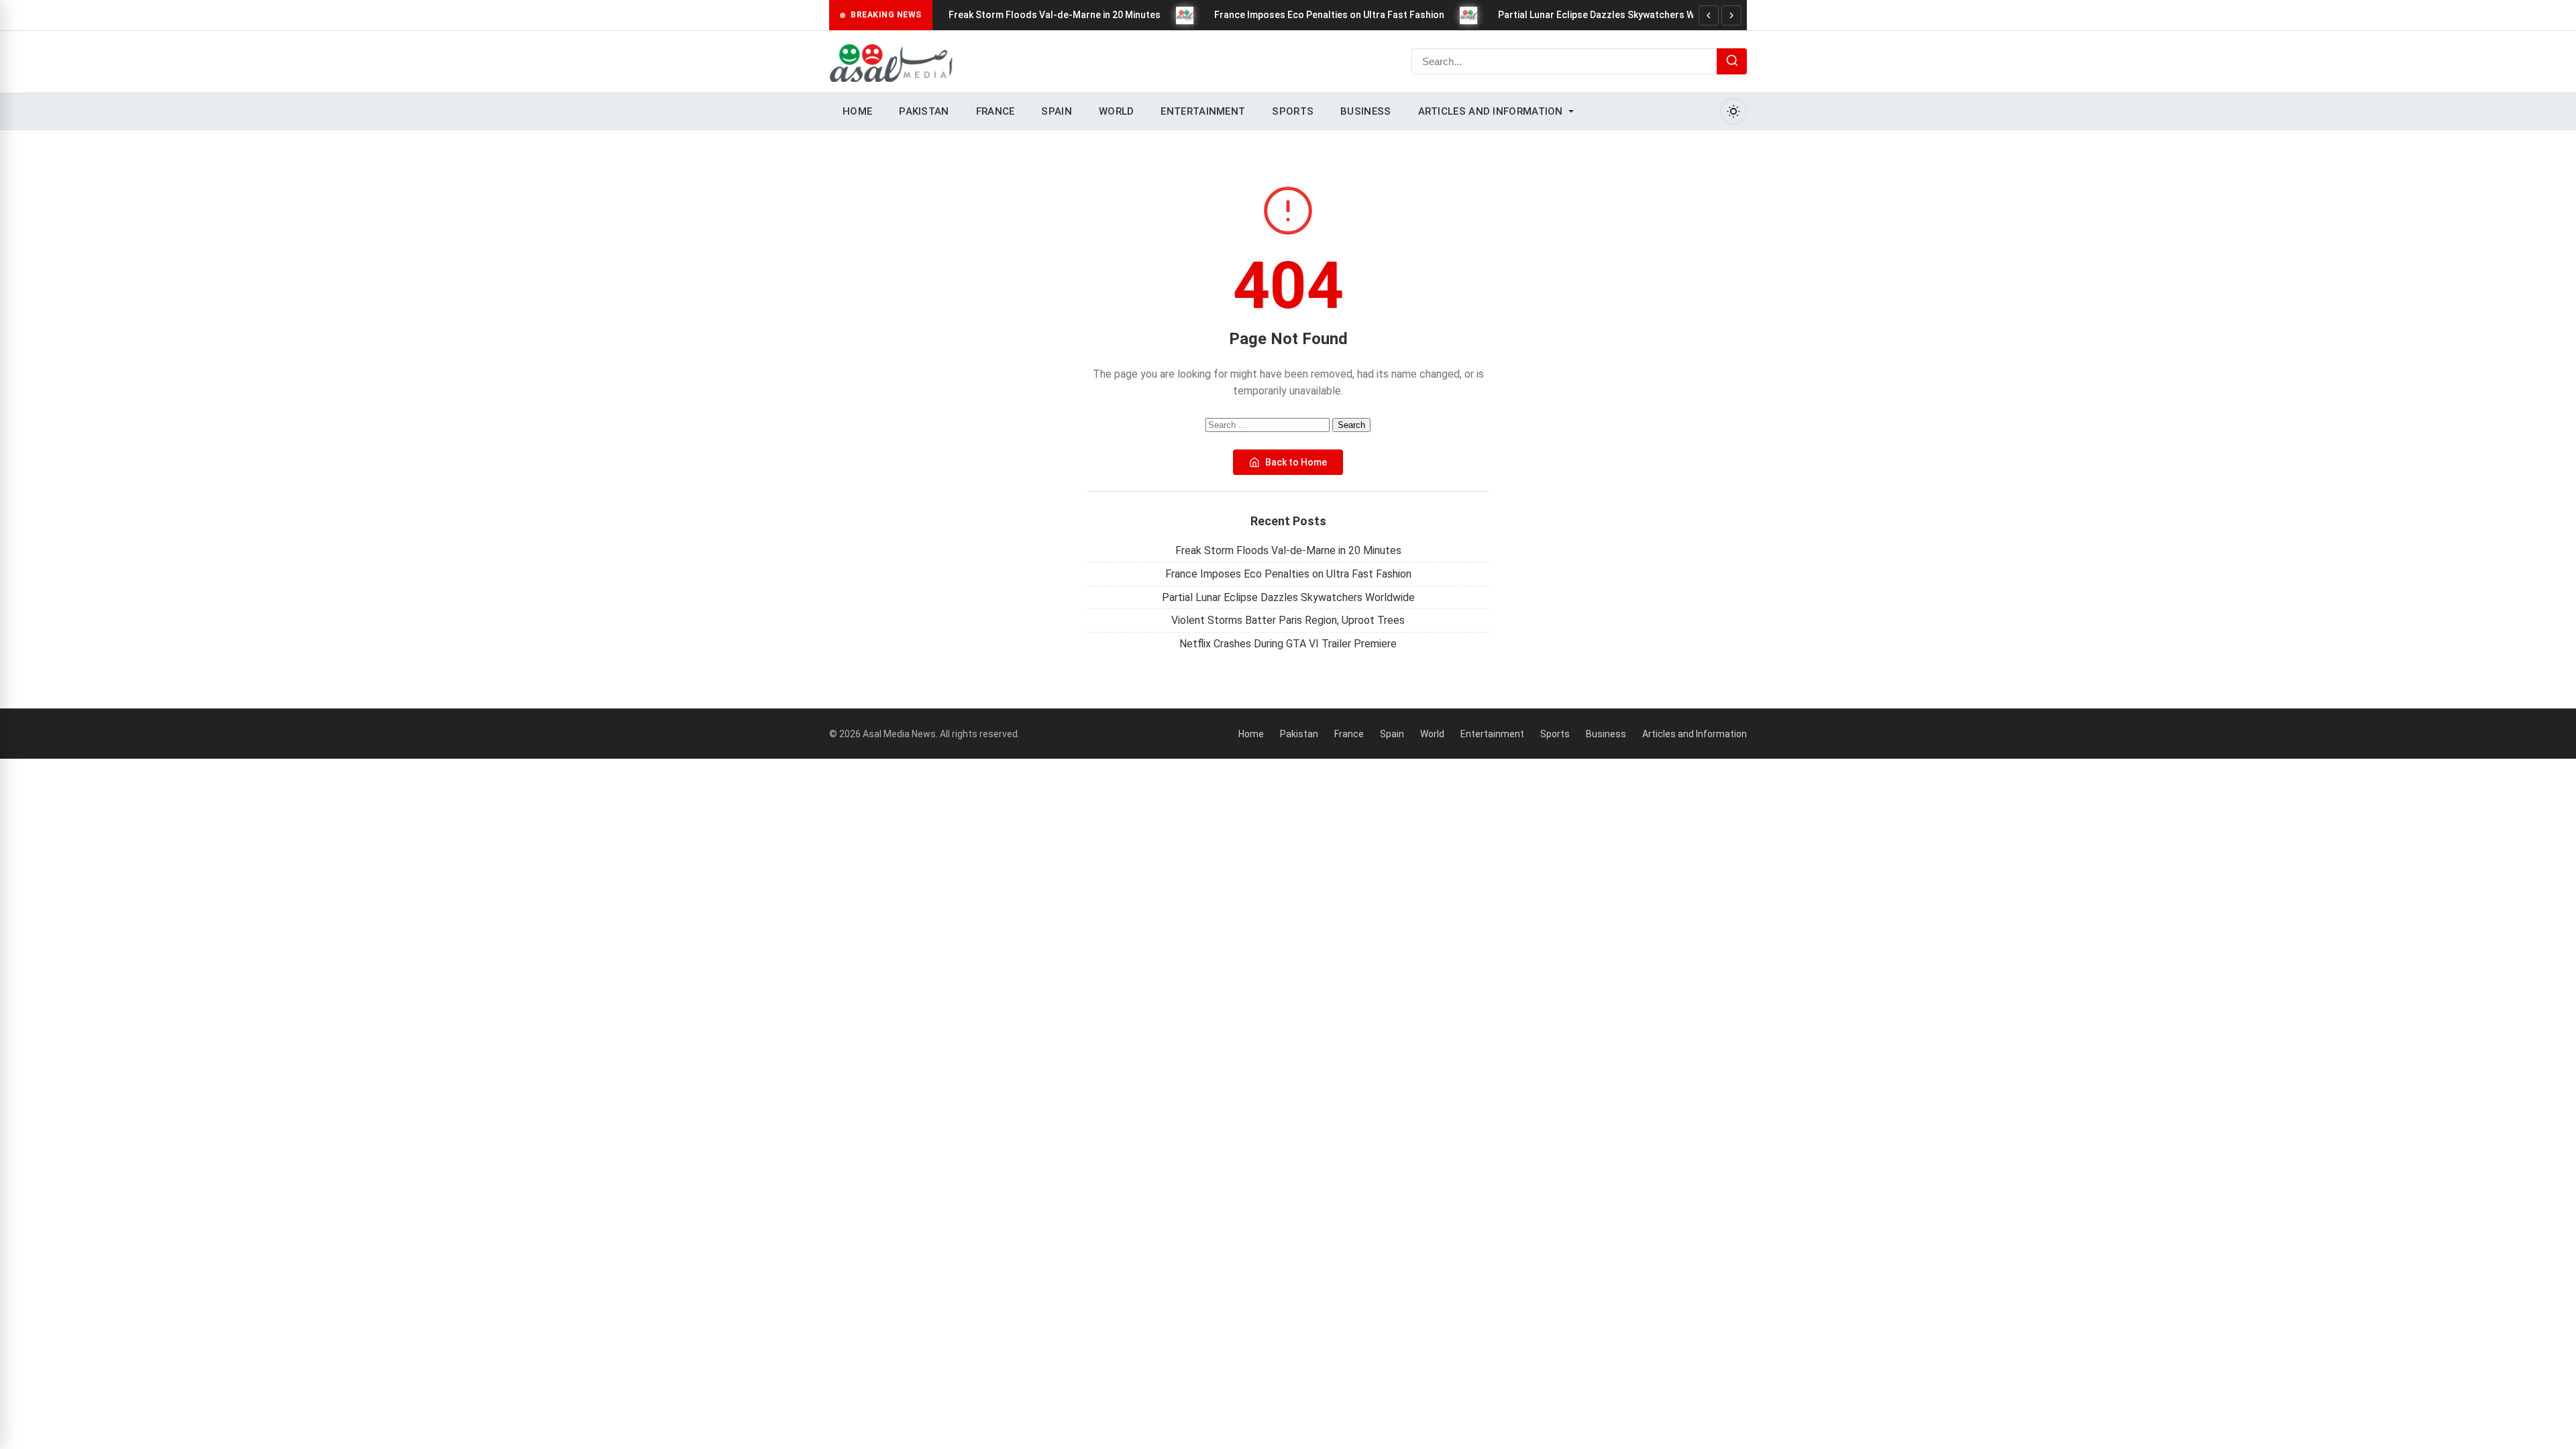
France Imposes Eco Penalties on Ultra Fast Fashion (1329, 15)
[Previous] (1709, 15)
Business (1365, 111)
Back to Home (1296, 462)
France (996, 111)
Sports (1293, 111)
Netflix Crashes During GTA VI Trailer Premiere (1288, 644)
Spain (1057, 111)
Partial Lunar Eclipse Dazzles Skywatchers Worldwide (1616, 15)
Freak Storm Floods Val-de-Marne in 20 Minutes (1055, 15)
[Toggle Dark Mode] (1733, 111)
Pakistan (924, 111)
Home (857, 111)
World (1117, 111)
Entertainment (1203, 111)
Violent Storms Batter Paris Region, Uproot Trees (1288, 620)
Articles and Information (1491, 111)
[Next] (1731, 15)
